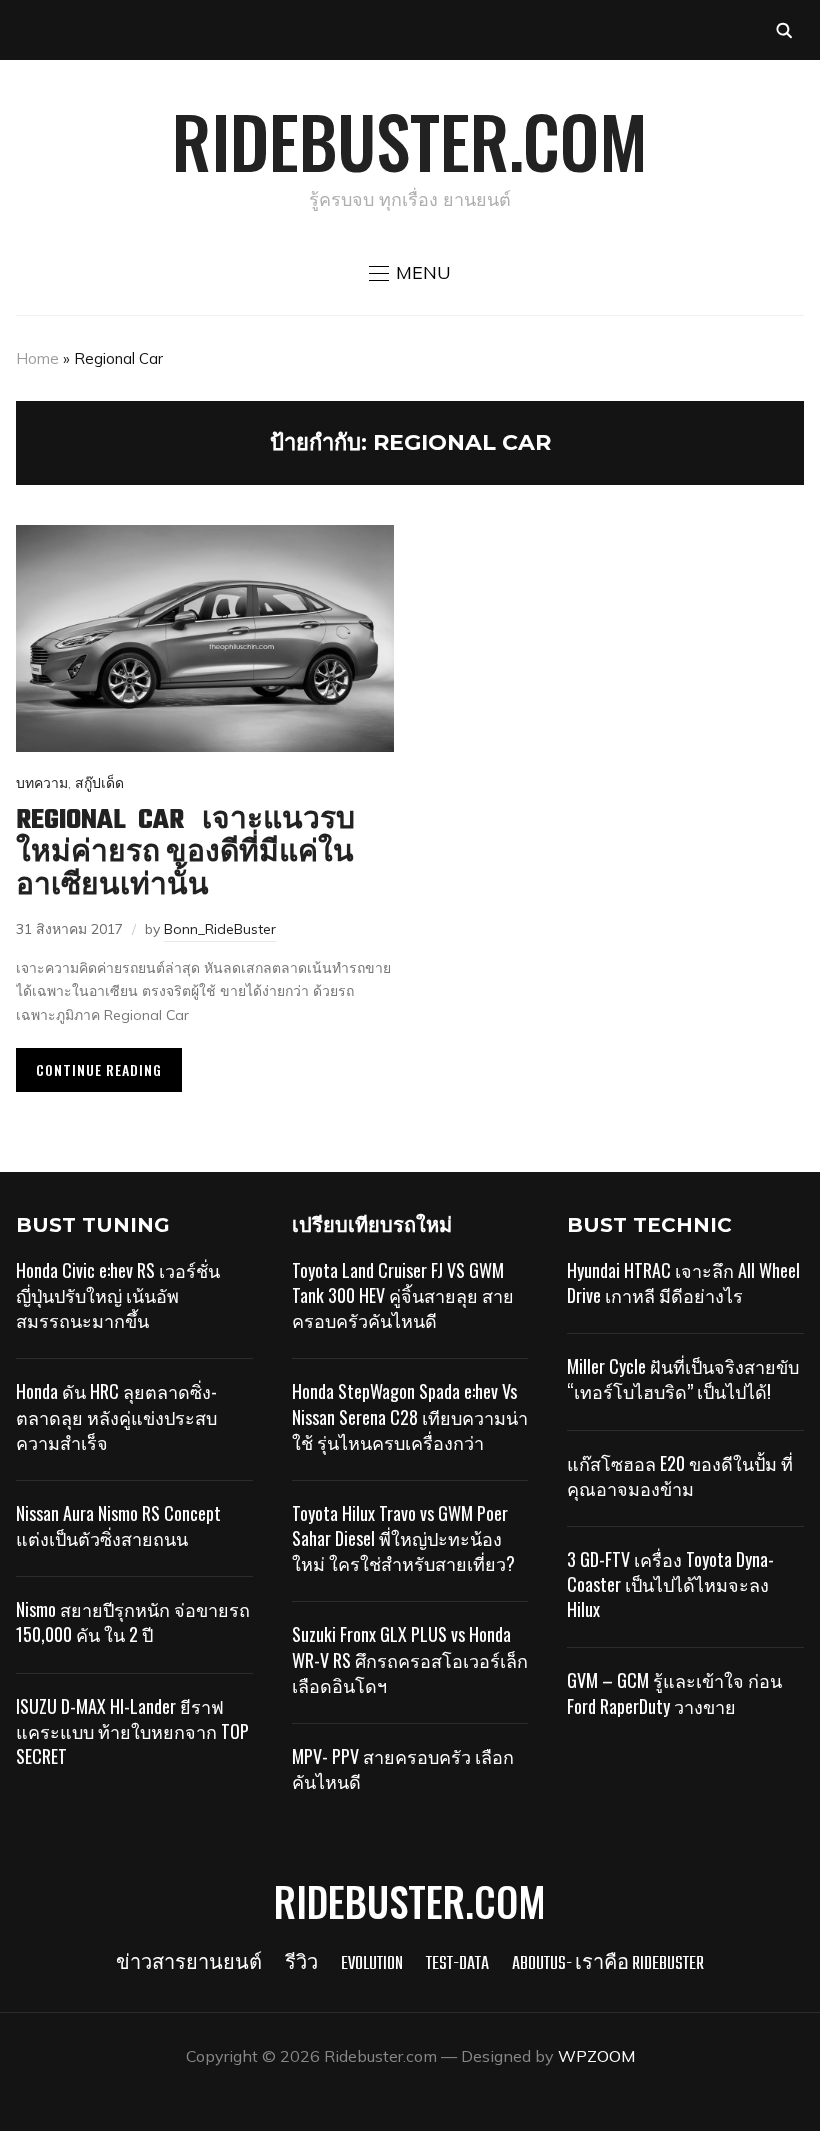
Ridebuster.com (410, 140)
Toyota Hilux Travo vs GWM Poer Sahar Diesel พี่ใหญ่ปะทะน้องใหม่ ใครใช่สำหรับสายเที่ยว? (403, 1538)
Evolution (372, 1964)
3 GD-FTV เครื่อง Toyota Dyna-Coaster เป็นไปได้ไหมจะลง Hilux (670, 1584)
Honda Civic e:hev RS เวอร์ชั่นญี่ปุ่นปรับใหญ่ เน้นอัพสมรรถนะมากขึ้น (118, 1295)
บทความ (42, 783)
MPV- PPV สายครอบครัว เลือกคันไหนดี (403, 1768)
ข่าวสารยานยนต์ (189, 1964)
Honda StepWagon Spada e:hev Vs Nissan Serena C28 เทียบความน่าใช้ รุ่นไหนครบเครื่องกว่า (410, 1416)
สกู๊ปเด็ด (99, 783)
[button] (410, 273)
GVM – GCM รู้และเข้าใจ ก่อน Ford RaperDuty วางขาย (674, 1692)
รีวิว (301, 1964)
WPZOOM (596, 2056)
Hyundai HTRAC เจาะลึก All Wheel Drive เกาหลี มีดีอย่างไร (683, 1282)
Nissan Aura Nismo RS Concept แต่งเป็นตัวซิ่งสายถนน (118, 1525)
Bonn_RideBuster (220, 929)
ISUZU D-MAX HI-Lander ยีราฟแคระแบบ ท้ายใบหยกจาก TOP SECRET (132, 1731)
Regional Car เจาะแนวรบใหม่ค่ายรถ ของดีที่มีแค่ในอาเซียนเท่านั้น (185, 853)
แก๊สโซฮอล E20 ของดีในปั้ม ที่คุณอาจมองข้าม (680, 1475)
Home (37, 358)
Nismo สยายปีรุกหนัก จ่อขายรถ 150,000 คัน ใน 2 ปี (133, 1621)
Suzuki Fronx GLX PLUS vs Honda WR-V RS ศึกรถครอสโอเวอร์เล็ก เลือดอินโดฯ (410, 1659)
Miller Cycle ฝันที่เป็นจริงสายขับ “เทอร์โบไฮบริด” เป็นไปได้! (683, 1378)
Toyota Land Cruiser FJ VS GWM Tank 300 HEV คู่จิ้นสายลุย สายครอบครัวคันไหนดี (403, 1295)
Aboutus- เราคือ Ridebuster (608, 1964)
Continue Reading (99, 1069)
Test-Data (457, 1964)
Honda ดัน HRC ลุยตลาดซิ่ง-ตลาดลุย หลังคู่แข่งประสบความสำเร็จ (116, 1416)
